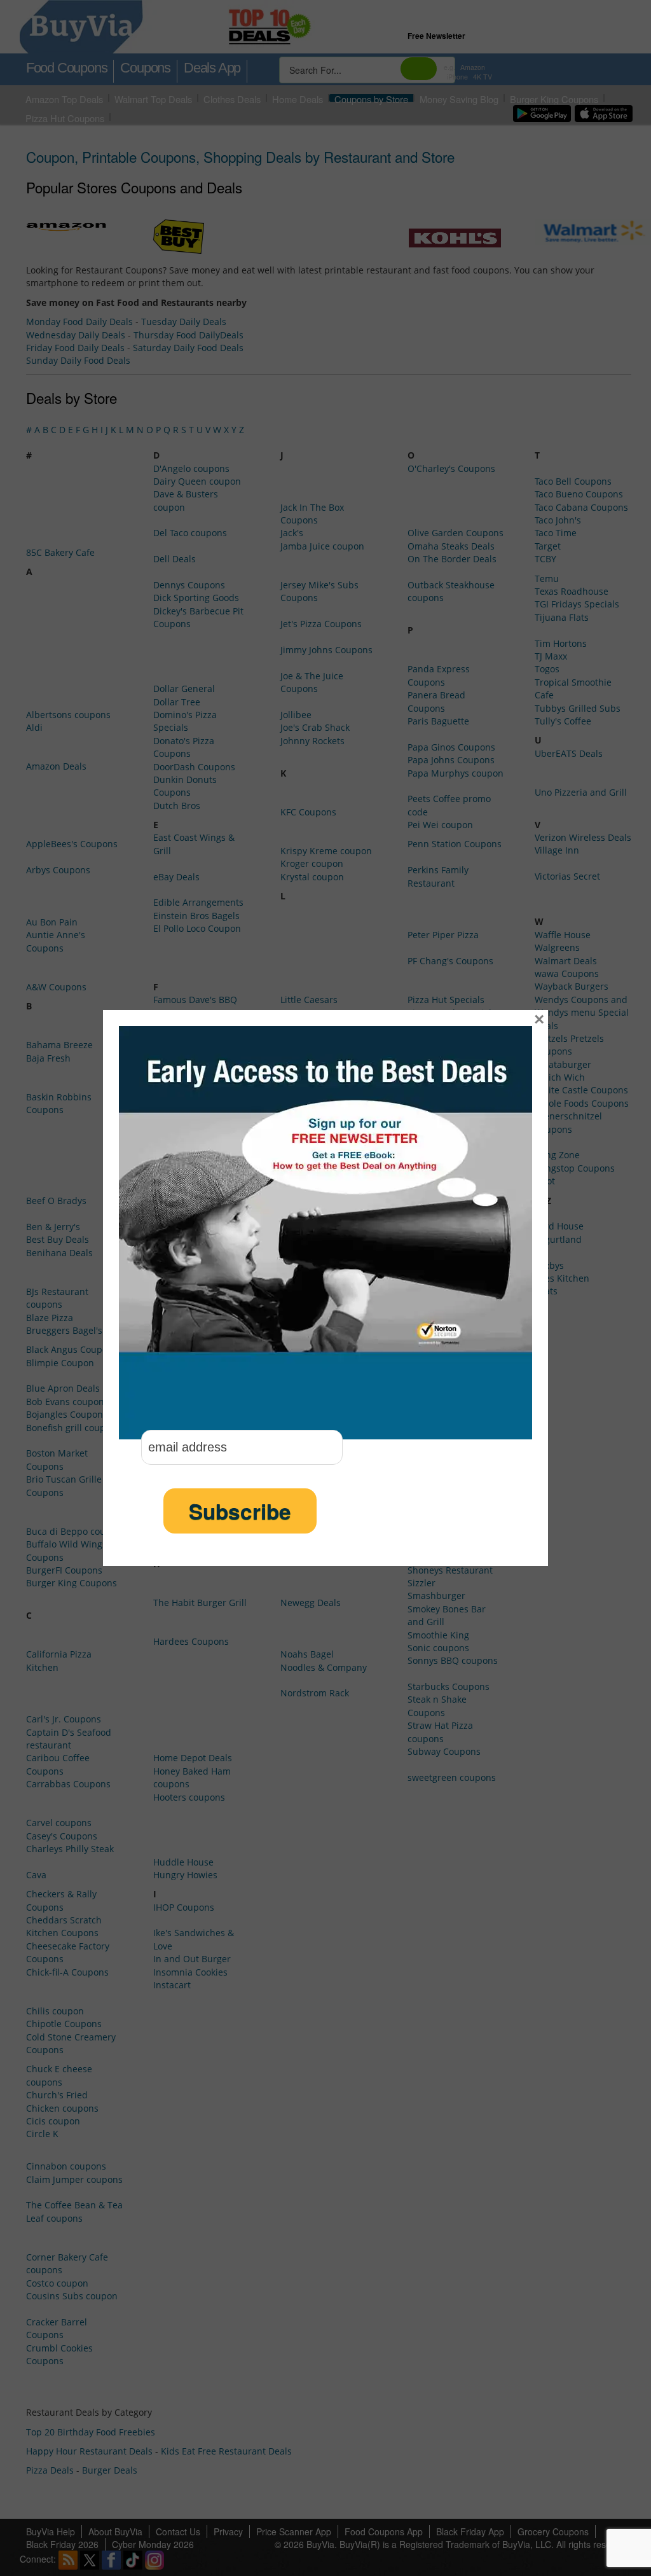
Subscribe (240, 1511)
